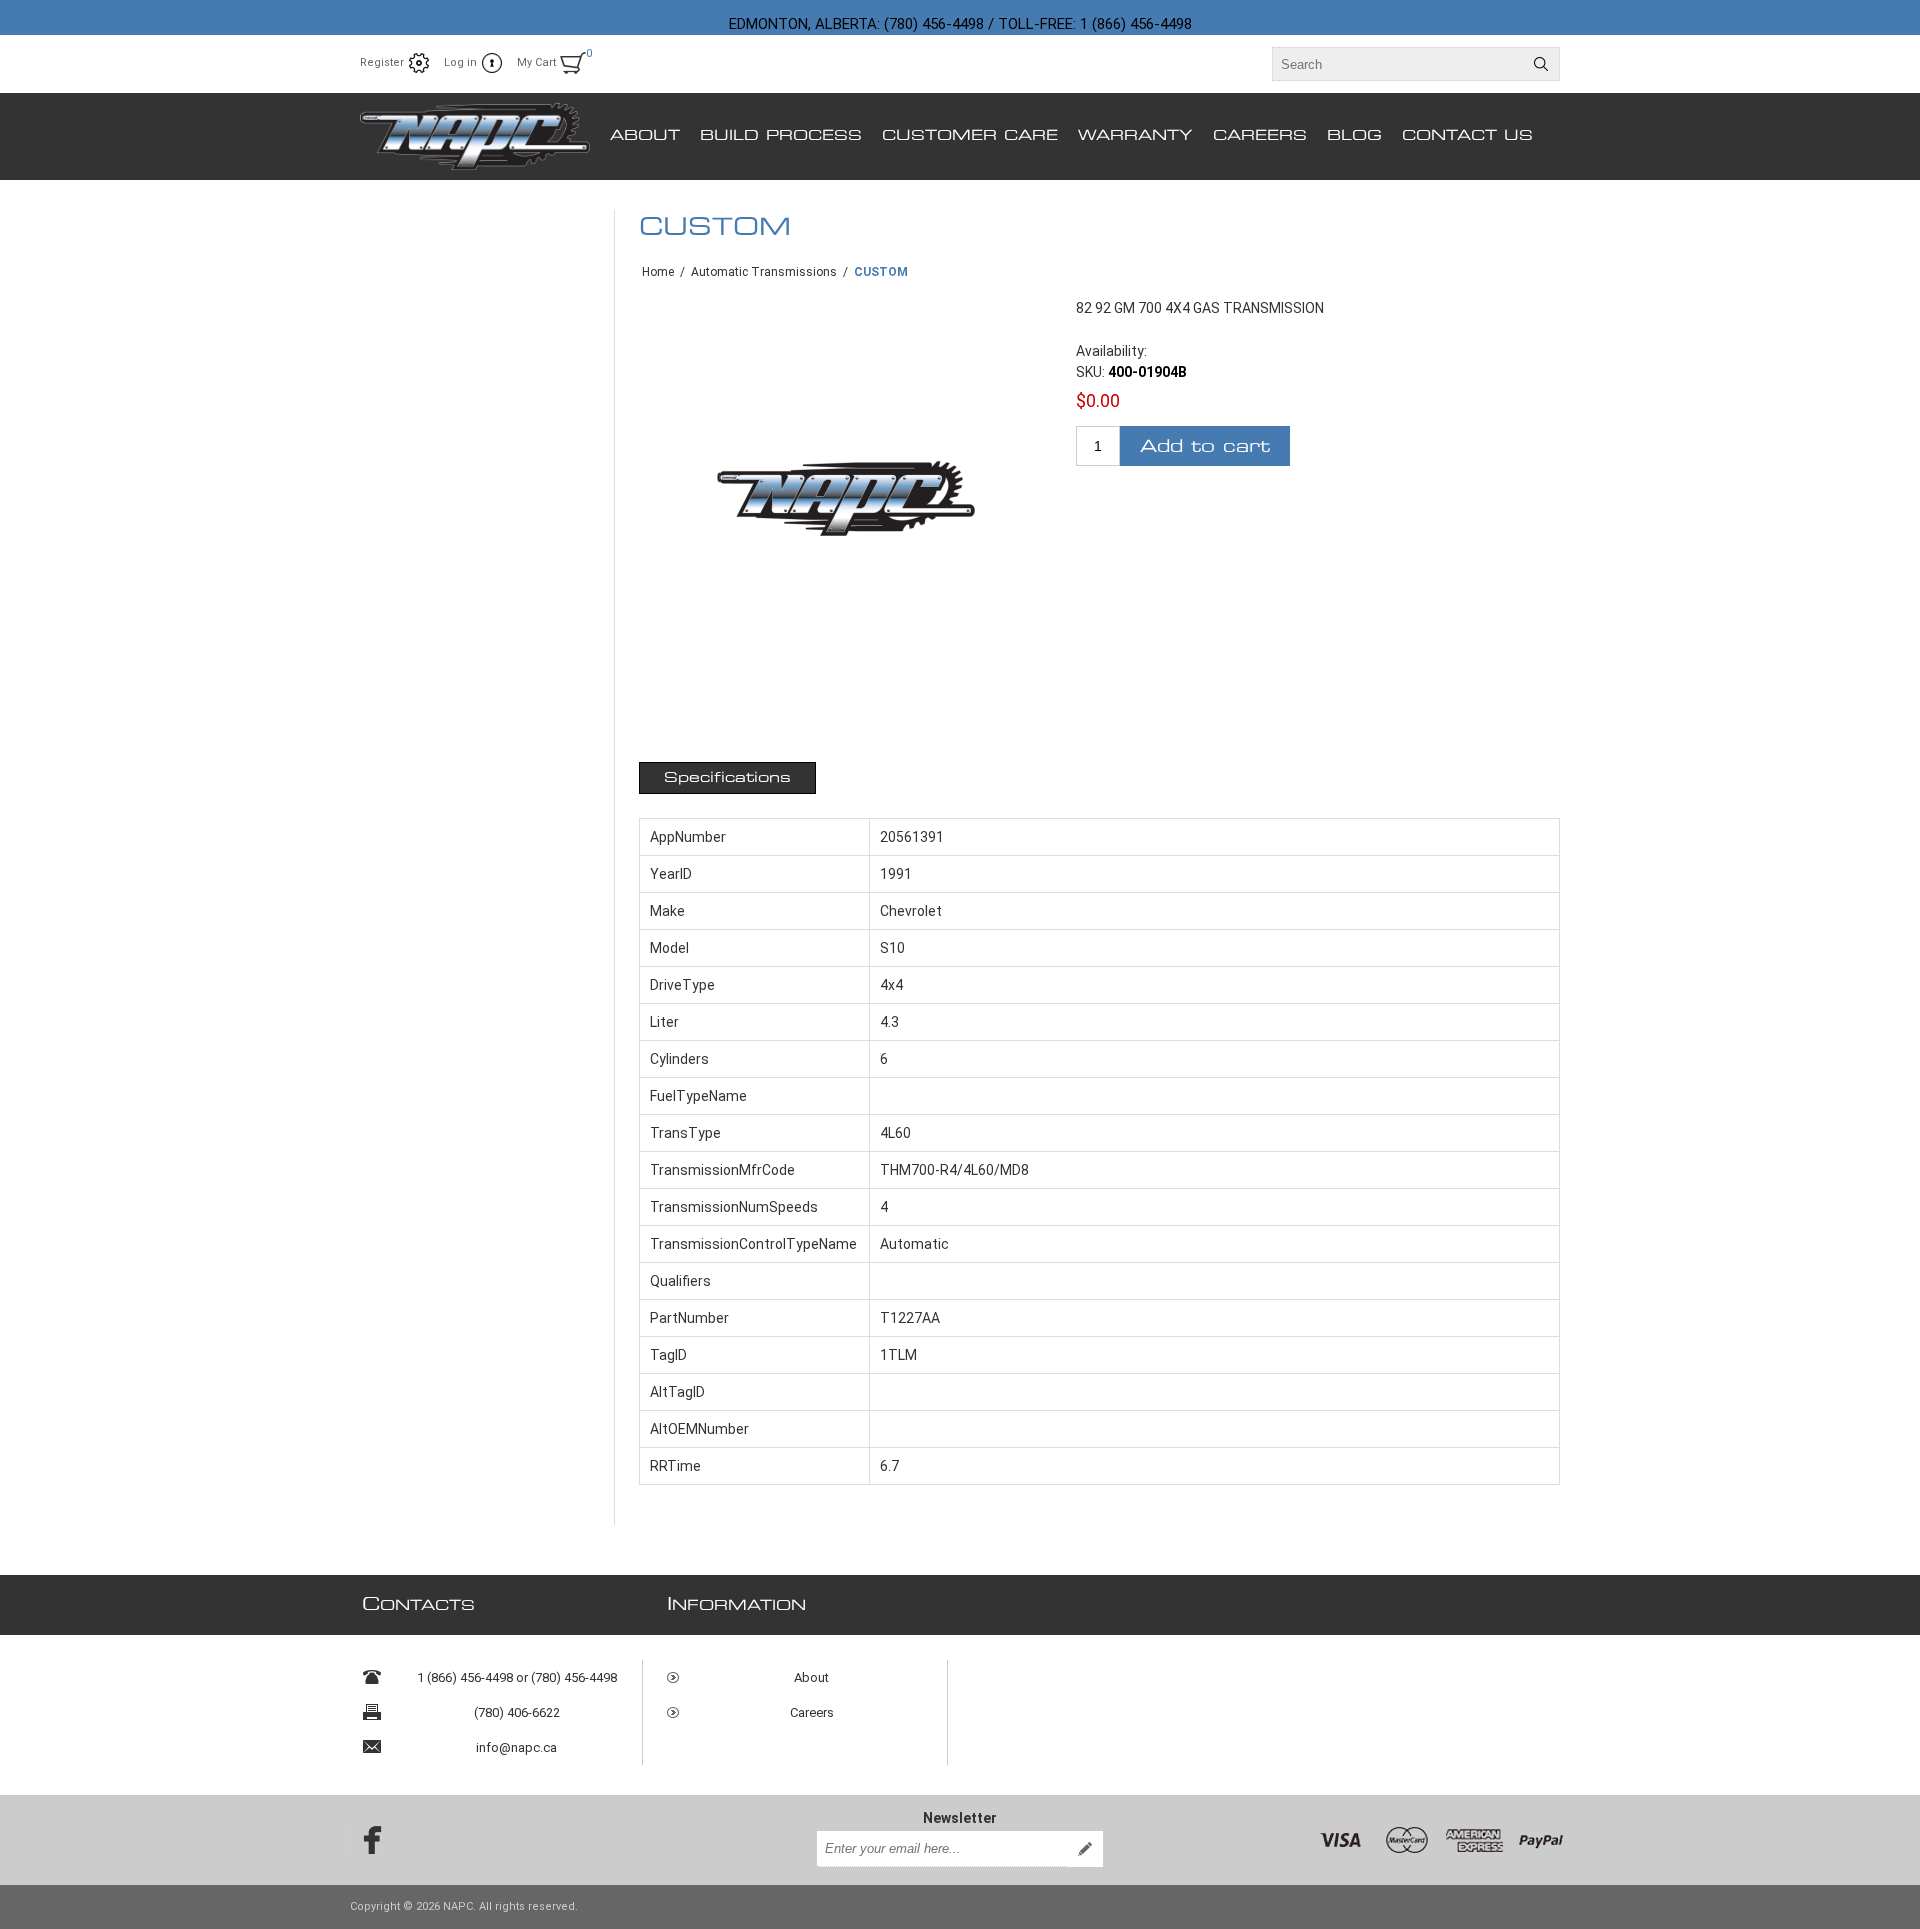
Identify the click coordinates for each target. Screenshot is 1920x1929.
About (811, 1677)
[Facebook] (366, 1840)
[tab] (727, 778)
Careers (812, 1712)
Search (1541, 64)
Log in (460, 62)
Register (382, 62)
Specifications (727, 778)
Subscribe (1085, 1849)
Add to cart (1205, 446)
